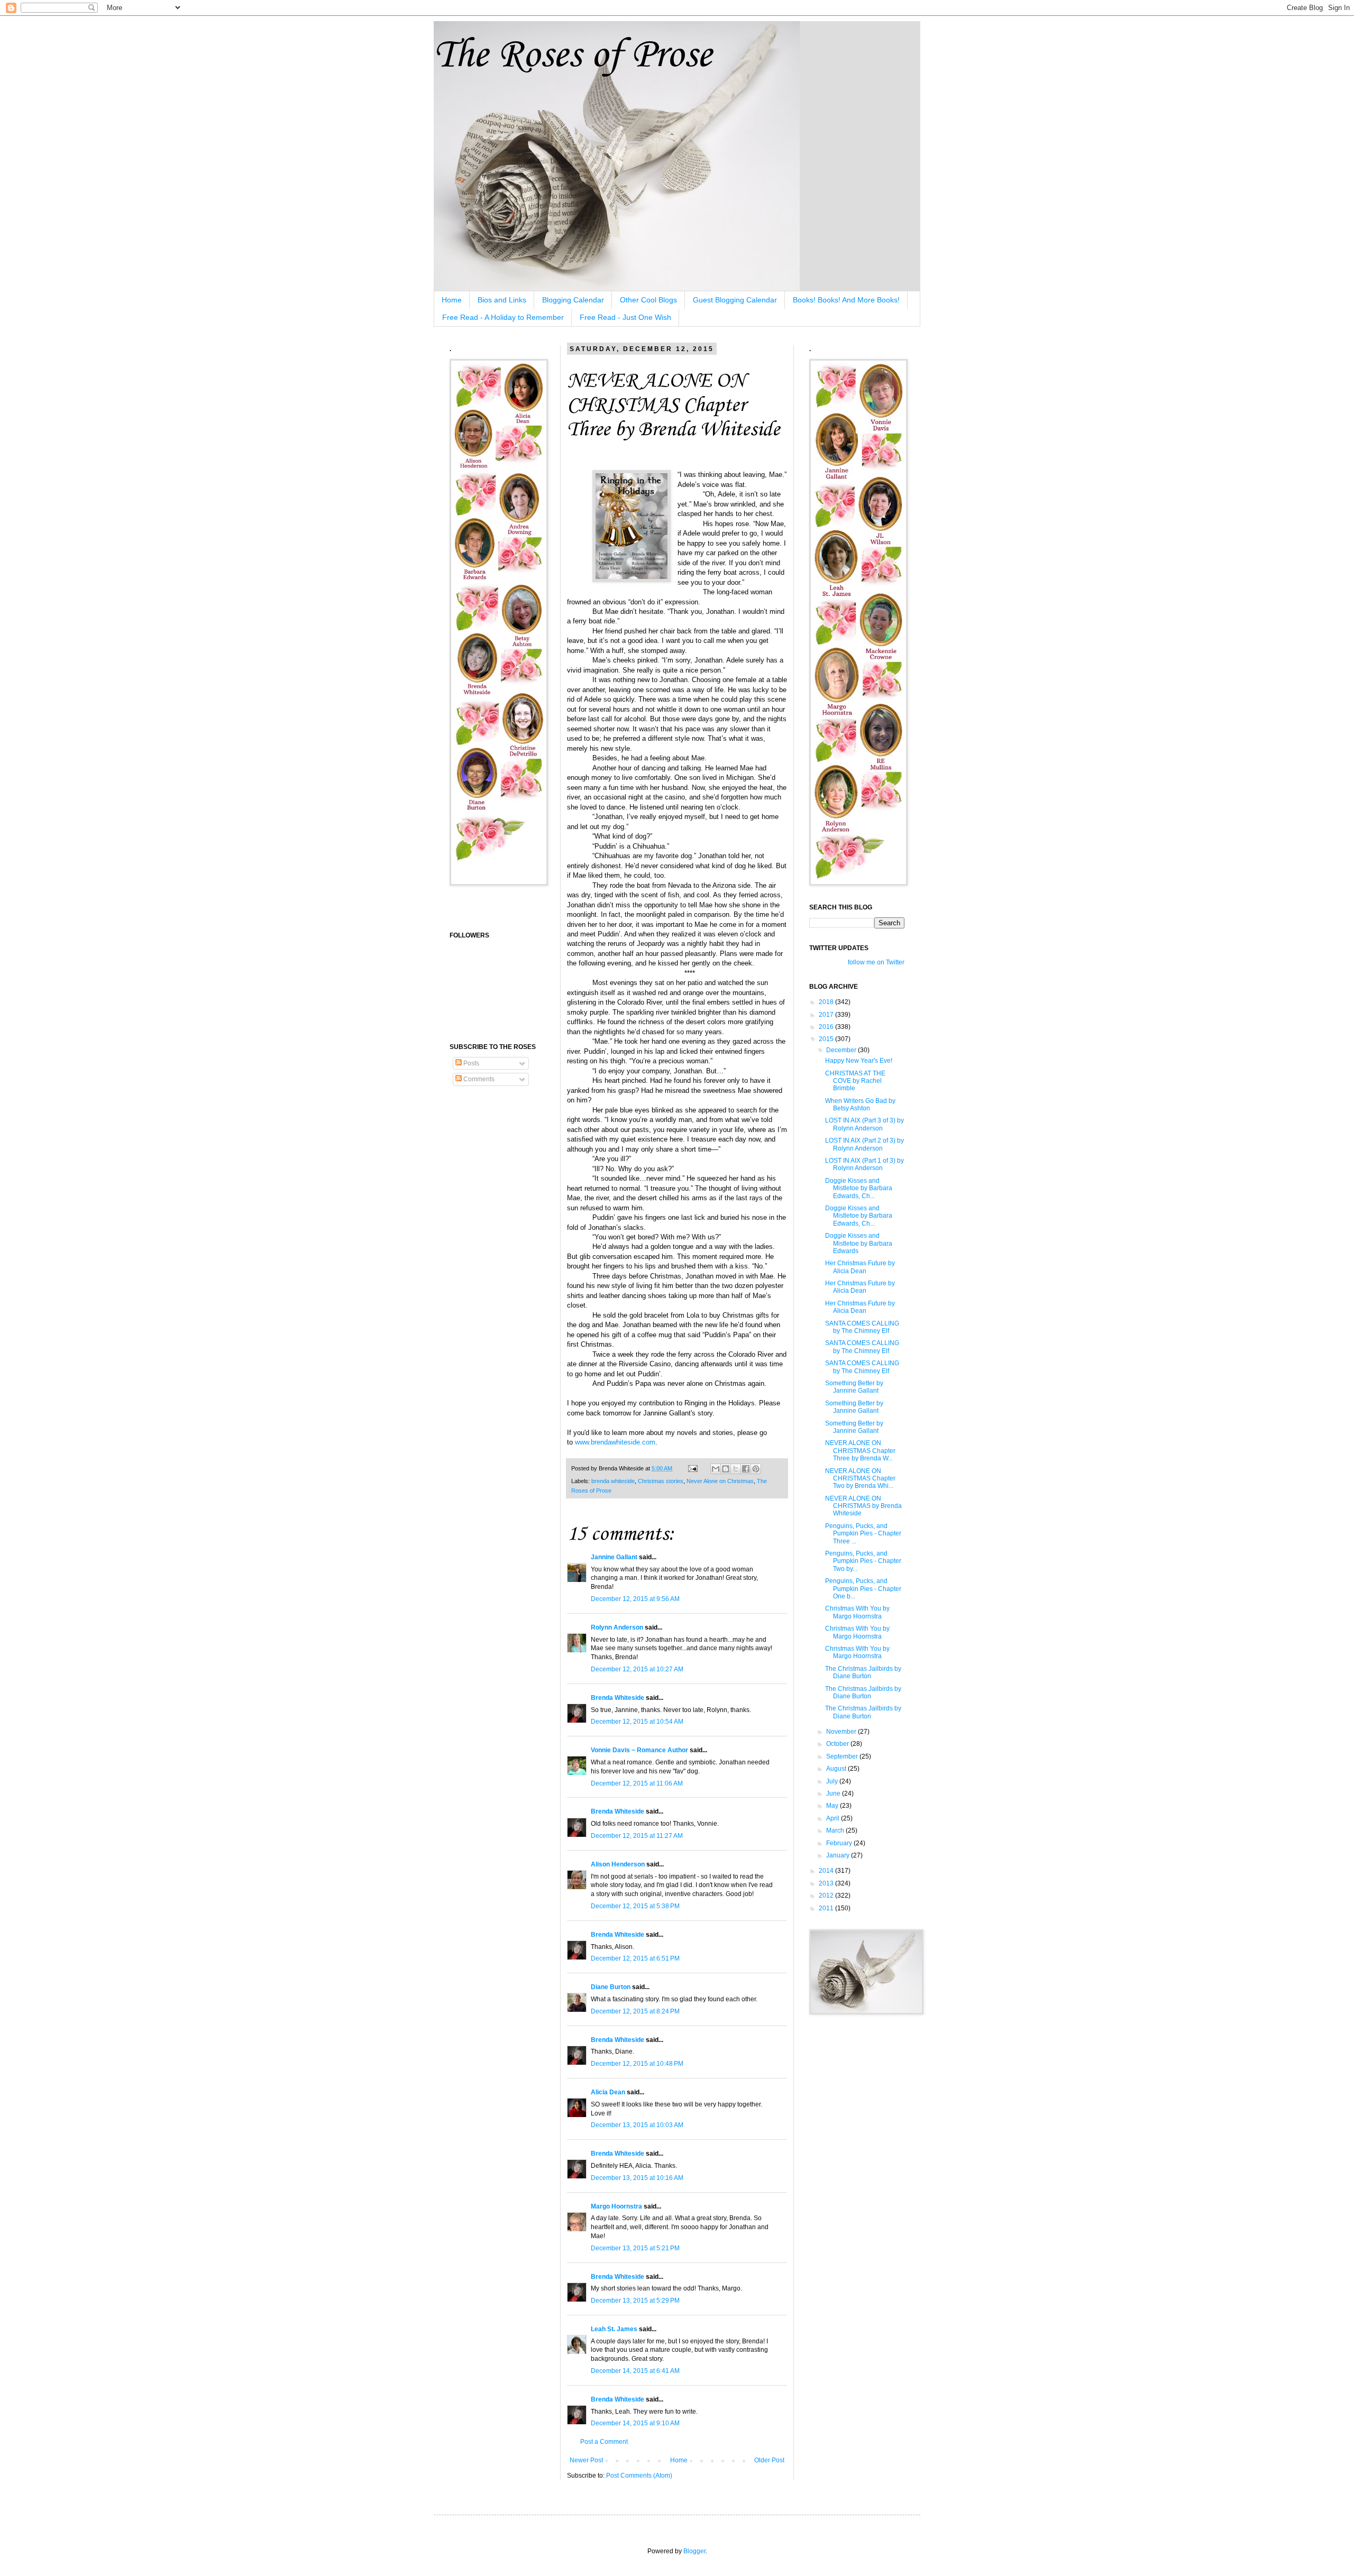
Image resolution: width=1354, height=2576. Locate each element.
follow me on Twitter (876, 962)
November (842, 1732)
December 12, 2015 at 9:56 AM (635, 1599)
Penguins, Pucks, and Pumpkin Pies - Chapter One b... (863, 1589)
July (833, 1781)
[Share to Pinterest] (756, 1469)
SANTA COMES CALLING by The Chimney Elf (862, 1327)
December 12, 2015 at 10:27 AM (637, 1669)
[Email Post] (692, 1468)
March (836, 1830)
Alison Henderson (618, 1864)
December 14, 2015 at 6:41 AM (635, 2371)
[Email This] (716, 1469)
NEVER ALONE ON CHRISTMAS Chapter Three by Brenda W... (860, 1451)
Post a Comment (604, 2442)
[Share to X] (736, 1469)
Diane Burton (611, 1987)
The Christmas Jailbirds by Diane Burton (863, 1672)
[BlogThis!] (726, 1469)
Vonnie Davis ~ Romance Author (639, 1750)
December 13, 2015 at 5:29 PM (635, 2301)
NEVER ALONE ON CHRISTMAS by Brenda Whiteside (863, 1506)
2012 (827, 1896)
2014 (827, 1871)
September (843, 1756)
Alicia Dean (608, 2092)
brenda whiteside (613, 1481)
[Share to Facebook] (746, 1469)
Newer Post (586, 2460)
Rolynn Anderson (617, 1627)
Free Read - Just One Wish (625, 317)
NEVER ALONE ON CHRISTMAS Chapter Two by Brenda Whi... (860, 1479)
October (838, 1744)
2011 (827, 1908)
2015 (827, 1039)
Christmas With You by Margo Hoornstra (857, 1612)
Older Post (769, 2460)
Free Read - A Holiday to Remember (503, 317)
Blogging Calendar (573, 300)
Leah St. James (614, 2329)
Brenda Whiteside (617, 1698)
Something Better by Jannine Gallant (854, 1387)
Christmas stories (661, 1481)
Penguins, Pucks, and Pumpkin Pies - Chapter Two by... (863, 1561)
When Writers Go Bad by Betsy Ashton (860, 1105)
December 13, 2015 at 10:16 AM (637, 2178)
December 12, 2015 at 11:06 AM (637, 1783)
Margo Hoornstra (616, 2206)
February (840, 1843)
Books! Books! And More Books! (846, 300)
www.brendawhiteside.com (615, 1442)
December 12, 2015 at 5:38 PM (635, 1906)
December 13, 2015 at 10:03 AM (637, 2125)
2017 (827, 1015)
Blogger (694, 2551)
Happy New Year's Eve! (859, 1061)
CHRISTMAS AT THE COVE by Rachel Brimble (855, 1081)
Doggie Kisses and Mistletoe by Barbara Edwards (859, 1243)
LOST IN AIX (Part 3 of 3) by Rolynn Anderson (864, 1124)
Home (452, 300)
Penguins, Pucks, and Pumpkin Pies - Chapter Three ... (863, 1534)
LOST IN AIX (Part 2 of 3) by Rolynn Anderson (864, 1144)
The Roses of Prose (573, 56)
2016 (827, 1027)
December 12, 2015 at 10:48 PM (637, 2064)
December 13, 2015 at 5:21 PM (635, 2248)
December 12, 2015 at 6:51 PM (635, 1958)
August (837, 1769)
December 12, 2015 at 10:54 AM (637, 1722)
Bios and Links (502, 300)
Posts (470, 1063)
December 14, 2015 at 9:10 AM (635, 2423)
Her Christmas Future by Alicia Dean (860, 1267)
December (842, 1050)
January (839, 1855)
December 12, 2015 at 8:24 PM (635, 2011)
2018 (827, 1002)
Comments (478, 1079)
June (834, 1793)
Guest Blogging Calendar (735, 300)
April (834, 1818)
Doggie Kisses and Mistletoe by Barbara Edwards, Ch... (859, 1188)
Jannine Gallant (614, 1557)
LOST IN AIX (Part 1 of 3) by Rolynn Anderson (864, 1164)
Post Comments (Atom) (639, 2476)
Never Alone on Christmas (720, 1481)
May (833, 1806)
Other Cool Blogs (648, 300)
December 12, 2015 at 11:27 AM (637, 1836)
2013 (827, 1883)
